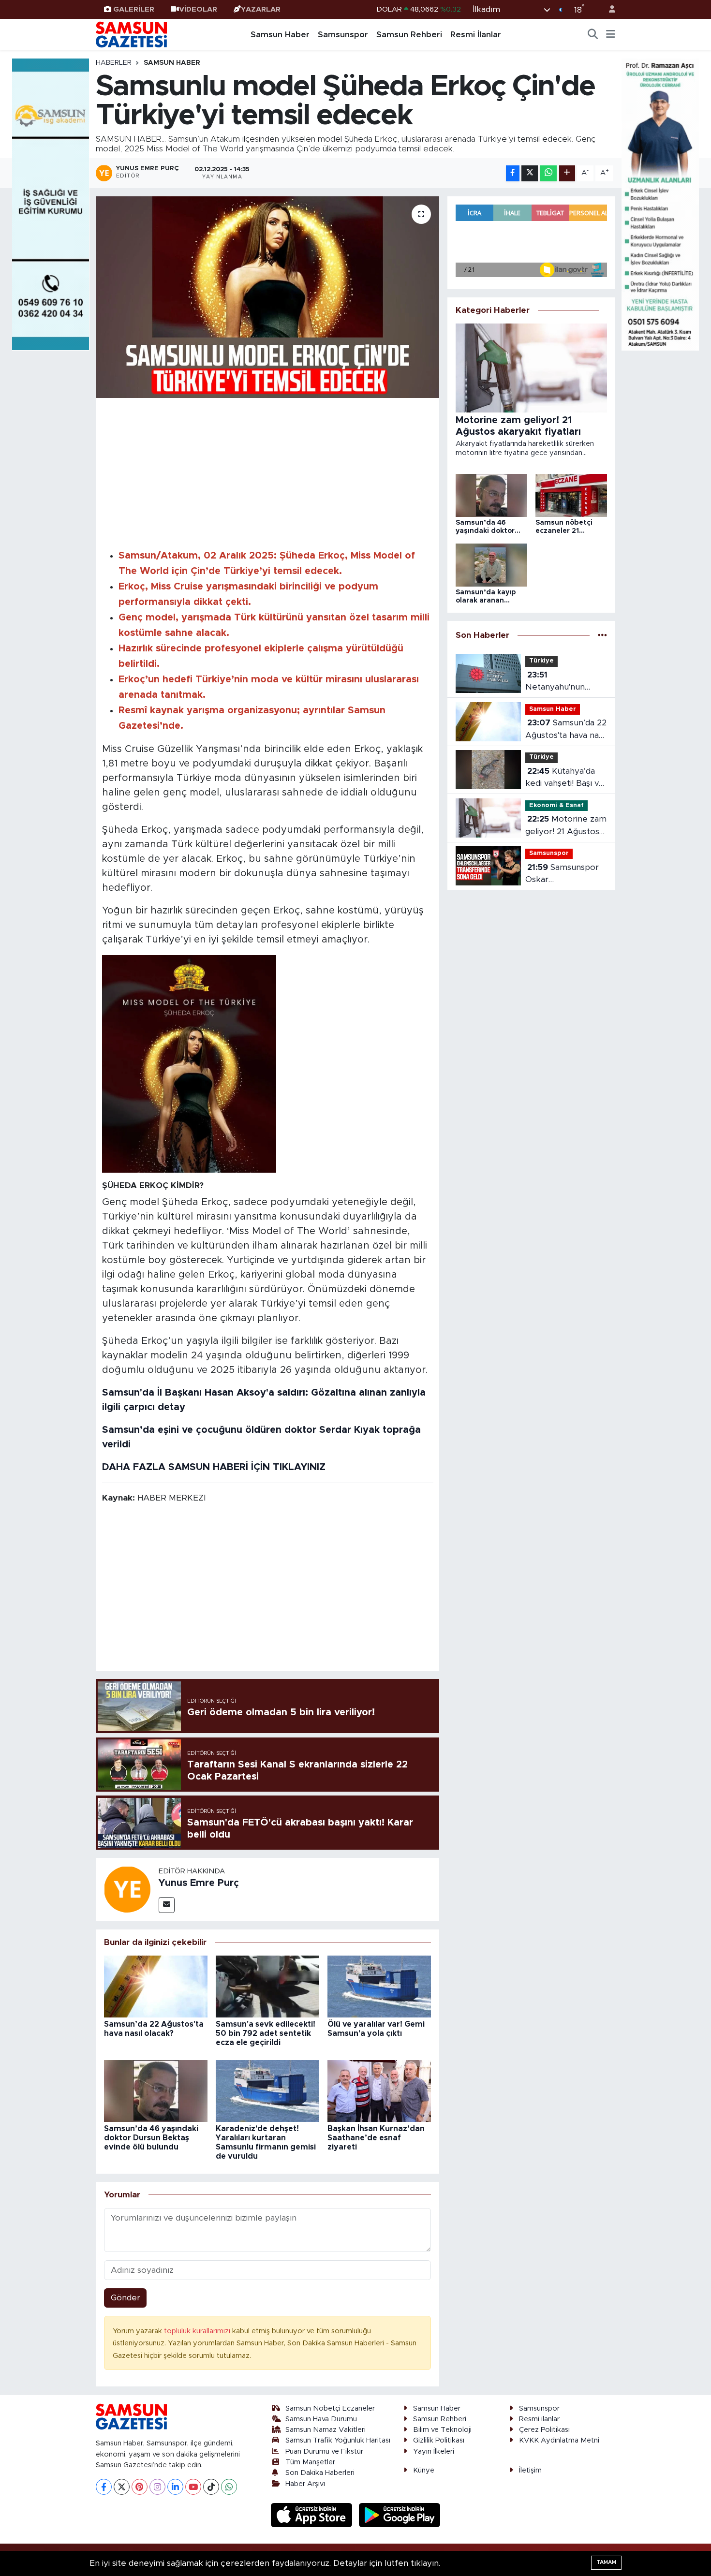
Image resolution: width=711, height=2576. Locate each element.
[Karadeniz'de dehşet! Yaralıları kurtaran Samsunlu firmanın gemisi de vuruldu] (267, 2090)
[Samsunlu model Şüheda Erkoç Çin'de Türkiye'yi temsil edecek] (268, 297)
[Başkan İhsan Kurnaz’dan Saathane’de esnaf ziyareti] (379, 2090)
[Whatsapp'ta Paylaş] (548, 173)
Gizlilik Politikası (439, 2440)
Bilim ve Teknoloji (442, 2430)
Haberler (114, 63)
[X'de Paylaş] (530, 173)
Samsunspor (343, 35)
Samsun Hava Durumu (321, 2419)
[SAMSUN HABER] (189, 1063)
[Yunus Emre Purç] (127, 1889)
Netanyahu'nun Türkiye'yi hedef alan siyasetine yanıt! (566, 682)
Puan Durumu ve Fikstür (324, 2451)
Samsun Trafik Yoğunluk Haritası (338, 2440)
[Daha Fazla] (567, 173)
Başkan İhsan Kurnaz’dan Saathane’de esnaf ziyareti (376, 2138)
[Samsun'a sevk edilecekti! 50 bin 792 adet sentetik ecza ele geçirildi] (267, 1986)
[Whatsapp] (229, 2487)
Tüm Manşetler (310, 2462)
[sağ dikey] (660, 204)
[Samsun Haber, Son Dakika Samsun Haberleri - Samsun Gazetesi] (132, 34)
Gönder (126, 2298)
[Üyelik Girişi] (608, 9)
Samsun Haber (280, 35)
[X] (122, 2487)
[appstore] (313, 2515)
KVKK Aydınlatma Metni (559, 2440)
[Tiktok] (211, 2487)
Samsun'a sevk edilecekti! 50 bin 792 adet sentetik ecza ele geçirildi (266, 2033)
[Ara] (593, 35)
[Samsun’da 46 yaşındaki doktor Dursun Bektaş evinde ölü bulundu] (156, 2090)
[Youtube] (193, 2487)
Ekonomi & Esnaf (556, 805)
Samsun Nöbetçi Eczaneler (330, 2408)
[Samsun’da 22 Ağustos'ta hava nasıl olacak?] (156, 1986)
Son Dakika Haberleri (320, 2473)
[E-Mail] (167, 1905)
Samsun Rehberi (409, 35)
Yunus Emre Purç (199, 1883)
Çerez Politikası (544, 2430)
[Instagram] (157, 2487)
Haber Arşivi (305, 2484)
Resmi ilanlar (539, 2419)
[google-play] (400, 2515)
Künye (424, 2470)
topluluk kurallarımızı (198, 2331)
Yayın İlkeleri (434, 2451)
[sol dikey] (51, 204)
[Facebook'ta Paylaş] (513, 173)
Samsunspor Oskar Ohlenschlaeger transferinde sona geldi (562, 875)
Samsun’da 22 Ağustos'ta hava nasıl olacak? (566, 730)
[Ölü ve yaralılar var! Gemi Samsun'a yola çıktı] (379, 1986)
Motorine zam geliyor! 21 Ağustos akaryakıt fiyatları (566, 826)
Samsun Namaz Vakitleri (326, 2430)
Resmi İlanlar (476, 35)
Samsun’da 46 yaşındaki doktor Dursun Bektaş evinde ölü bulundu (151, 2138)
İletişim (530, 2470)
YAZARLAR (261, 9)
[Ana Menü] (611, 35)
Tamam (606, 2562)
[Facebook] (104, 2487)
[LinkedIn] (175, 2487)
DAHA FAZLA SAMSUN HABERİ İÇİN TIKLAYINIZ (214, 1467)
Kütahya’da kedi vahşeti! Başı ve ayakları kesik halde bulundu (565, 778)
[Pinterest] (140, 2487)
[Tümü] (602, 635)
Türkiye (541, 661)
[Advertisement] (268, 472)
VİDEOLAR (198, 9)
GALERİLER (134, 9)
